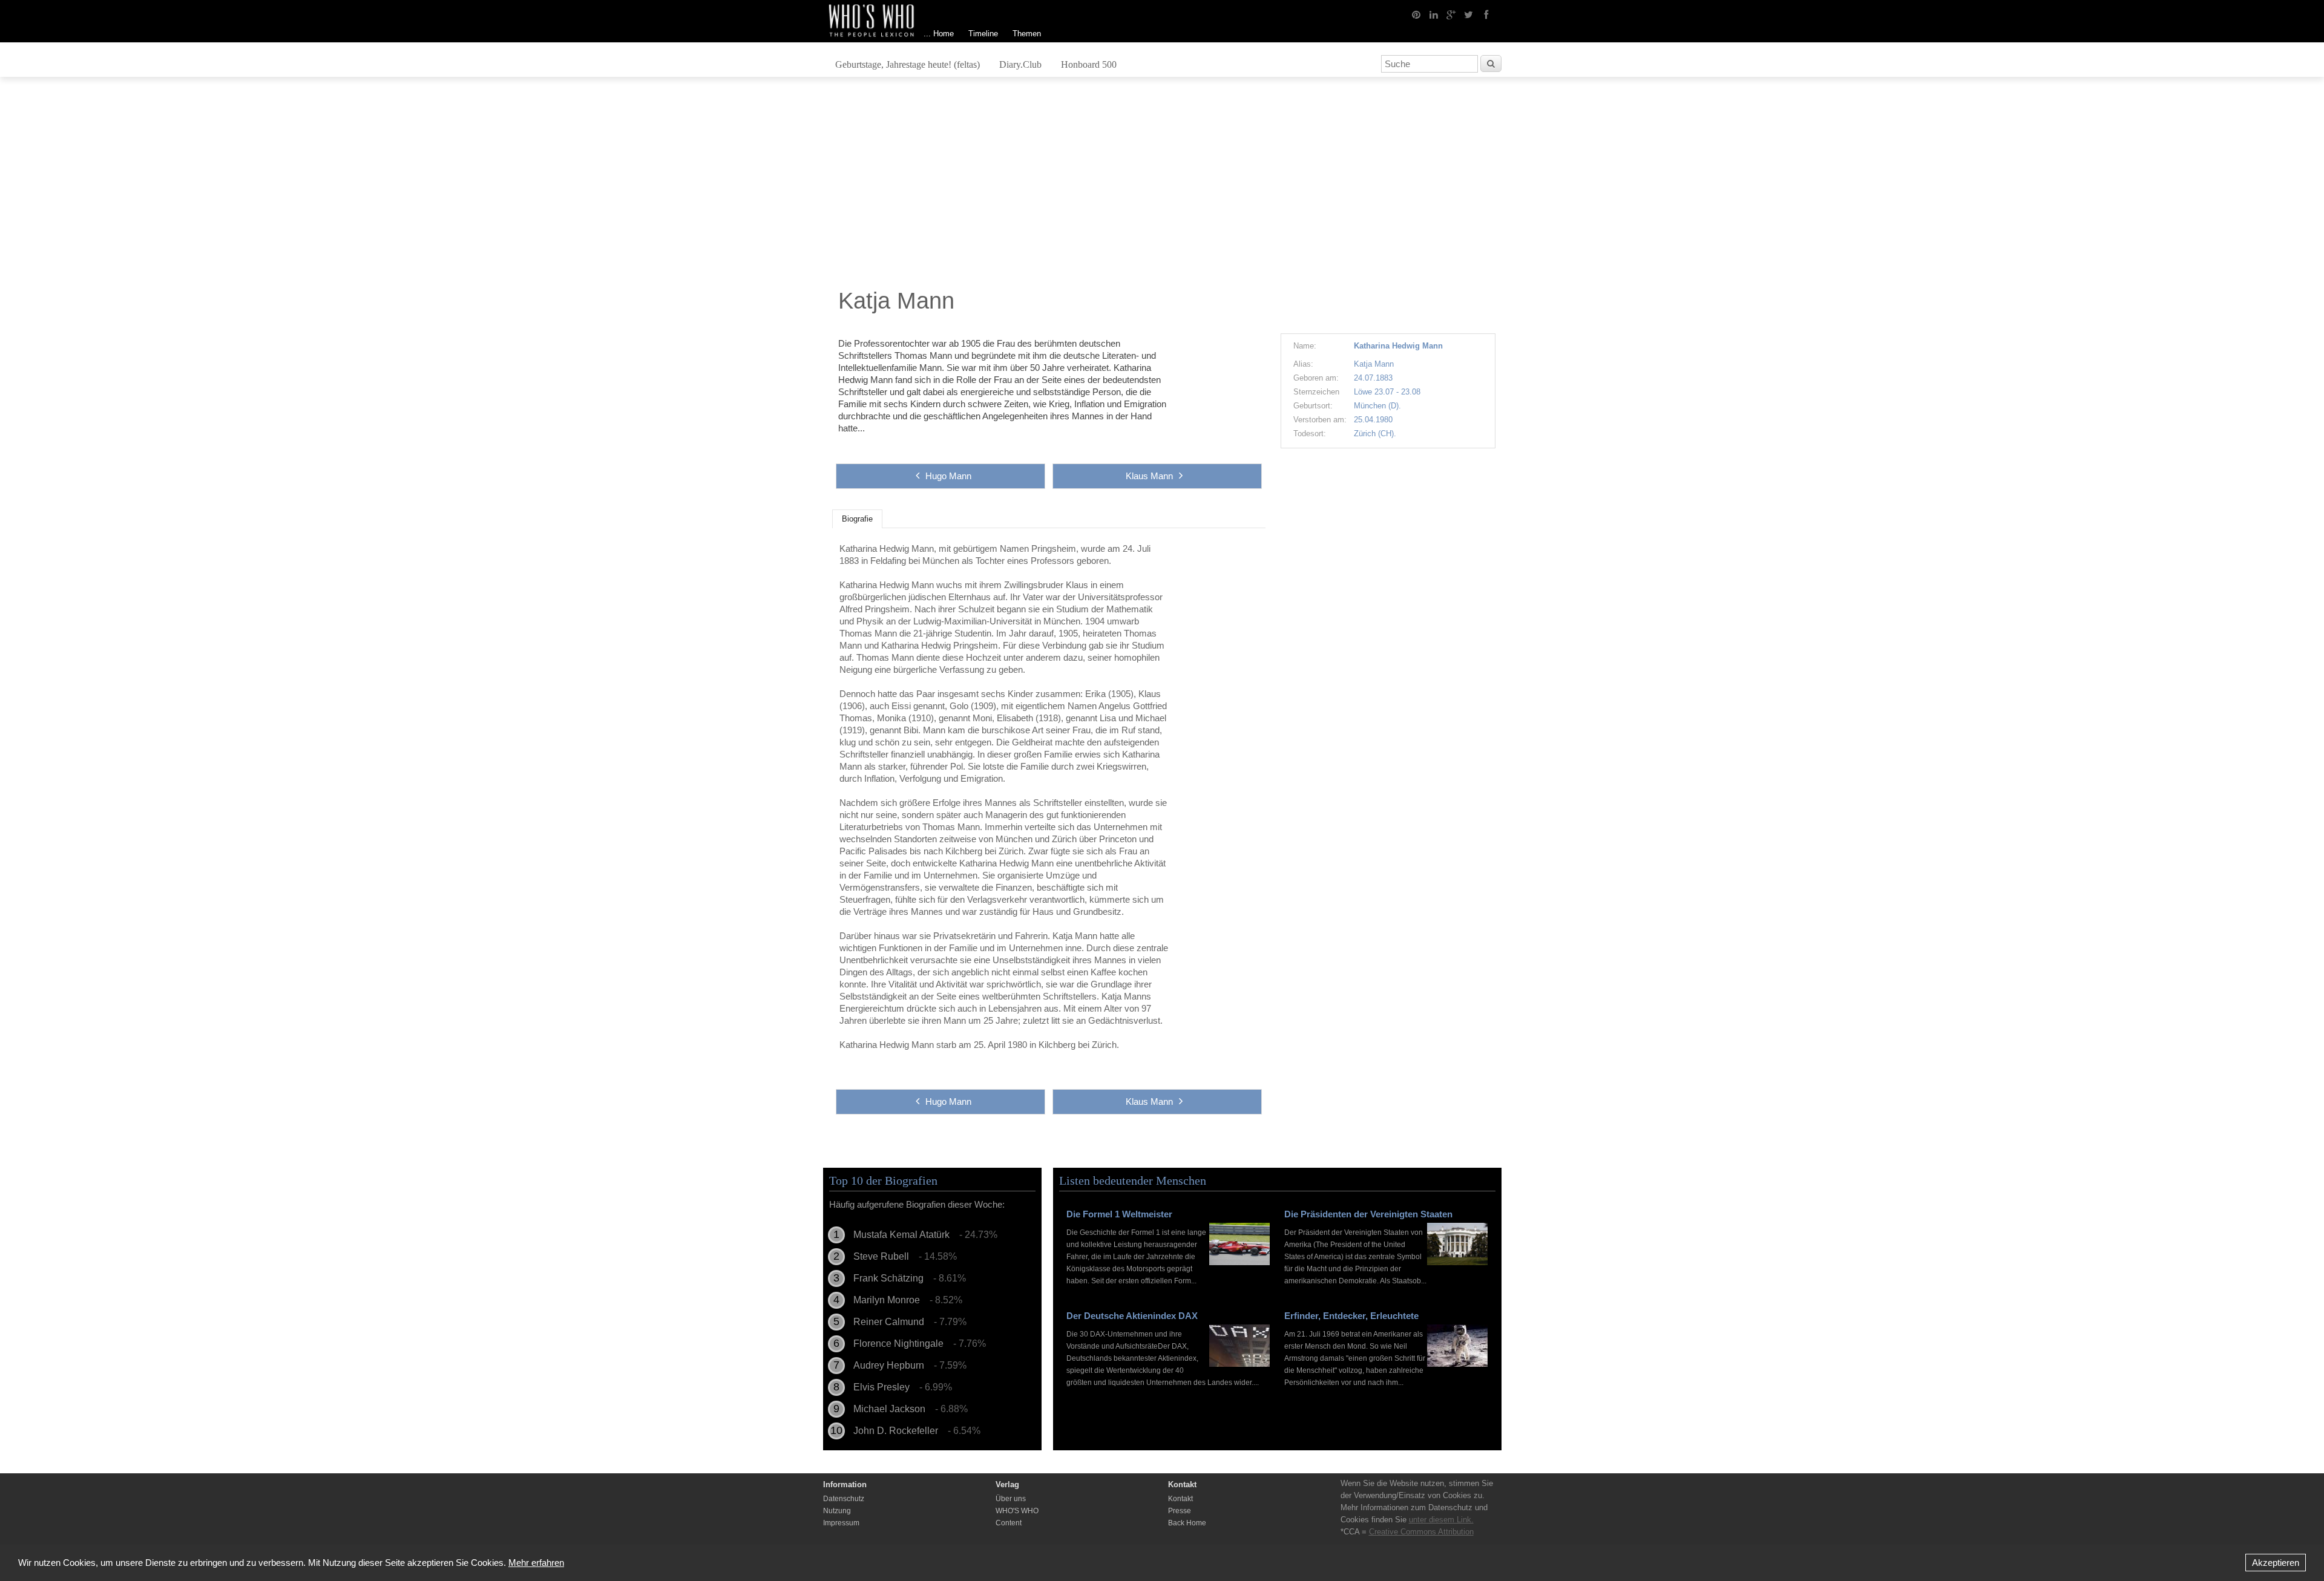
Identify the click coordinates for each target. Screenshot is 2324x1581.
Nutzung (837, 1511)
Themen (1027, 34)
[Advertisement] (1162, 186)
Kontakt (1180, 1499)
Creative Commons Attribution (1421, 1532)
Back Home (1187, 1523)
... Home (939, 34)
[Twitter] (1469, 14)
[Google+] (1451, 14)
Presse (1180, 1511)
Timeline (983, 34)
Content (1009, 1523)
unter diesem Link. (1441, 1520)
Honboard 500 (1089, 64)
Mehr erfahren (536, 1563)
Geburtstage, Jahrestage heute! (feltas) (908, 64)
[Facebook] (1486, 14)
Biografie (857, 519)
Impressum (841, 1523)
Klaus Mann (1149, 476)
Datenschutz (844, 1499)
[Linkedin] (1434, 14)
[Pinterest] (1416, 14)
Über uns (1011, 1499)
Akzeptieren (2276, 1563)
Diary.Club (1020, 64)
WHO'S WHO (1017, 1511)
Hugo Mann (948, 476)
